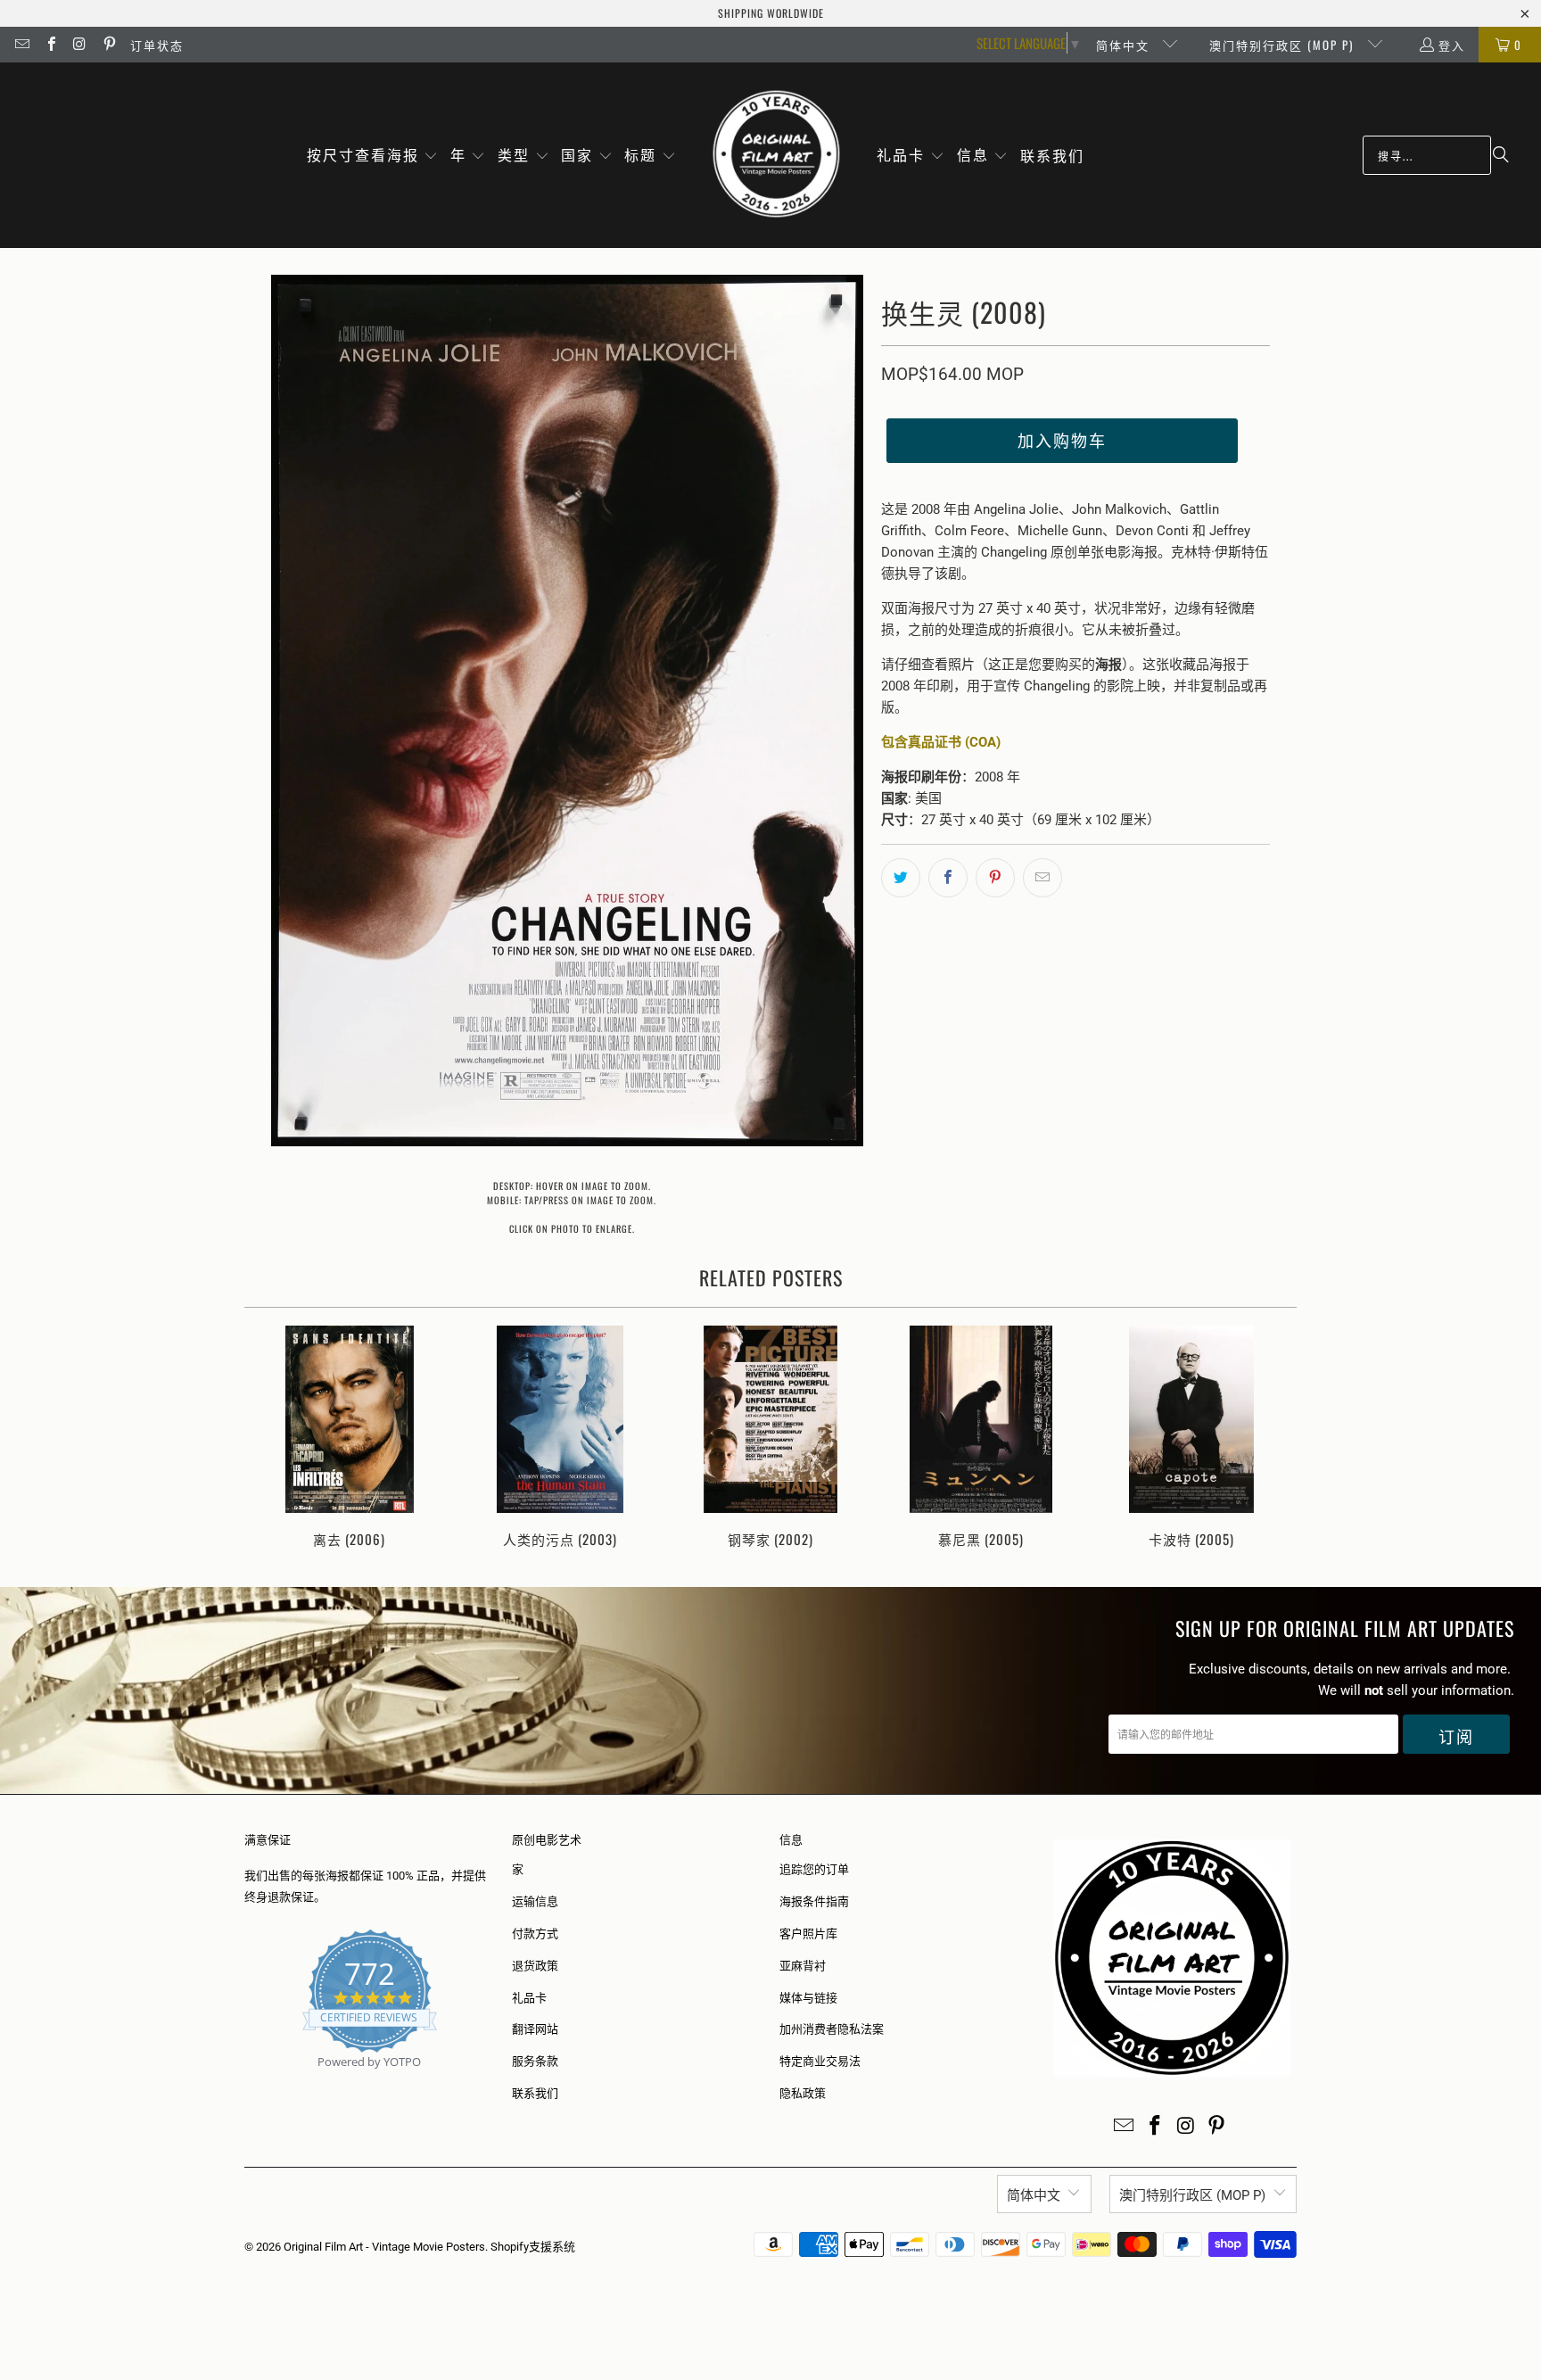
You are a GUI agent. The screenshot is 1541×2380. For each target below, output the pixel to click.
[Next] (1271, 1438)
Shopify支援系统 (533, 2247)
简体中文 (1125, 45)
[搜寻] (1501, 155)
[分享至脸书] (948, 878)
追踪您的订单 (814, 1869)
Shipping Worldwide (771, 13)
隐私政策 (803, 2093)
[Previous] (270, 1438)
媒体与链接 (808, 1998)
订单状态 (157, 45)
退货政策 (535, 1966)
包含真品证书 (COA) (941, 742)
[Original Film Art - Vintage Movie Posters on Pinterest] (108, 45)
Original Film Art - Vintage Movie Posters (384, 2247)
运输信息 (535, 1901)
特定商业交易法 (820, 2061)
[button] (373, 156)
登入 (1452, 45)
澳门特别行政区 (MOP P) (1284, 45)
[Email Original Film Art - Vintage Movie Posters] (21, 45)
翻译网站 (535, 2029)
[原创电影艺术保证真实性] (246, 2082)
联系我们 (535, 2093)
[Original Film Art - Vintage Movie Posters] (776, 155)
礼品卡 (529, 1998)
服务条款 (535, 2061)
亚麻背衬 (803, 1966)
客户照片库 (808, 1934)
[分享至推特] (901, 878)
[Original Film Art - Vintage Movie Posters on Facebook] (50, 45)
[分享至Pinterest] (995, 878)
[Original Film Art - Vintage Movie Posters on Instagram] (79, 45)
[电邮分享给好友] (1042, 878)
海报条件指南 (814, 1901)
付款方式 (535, 1934)
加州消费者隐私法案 (832, 2029)
